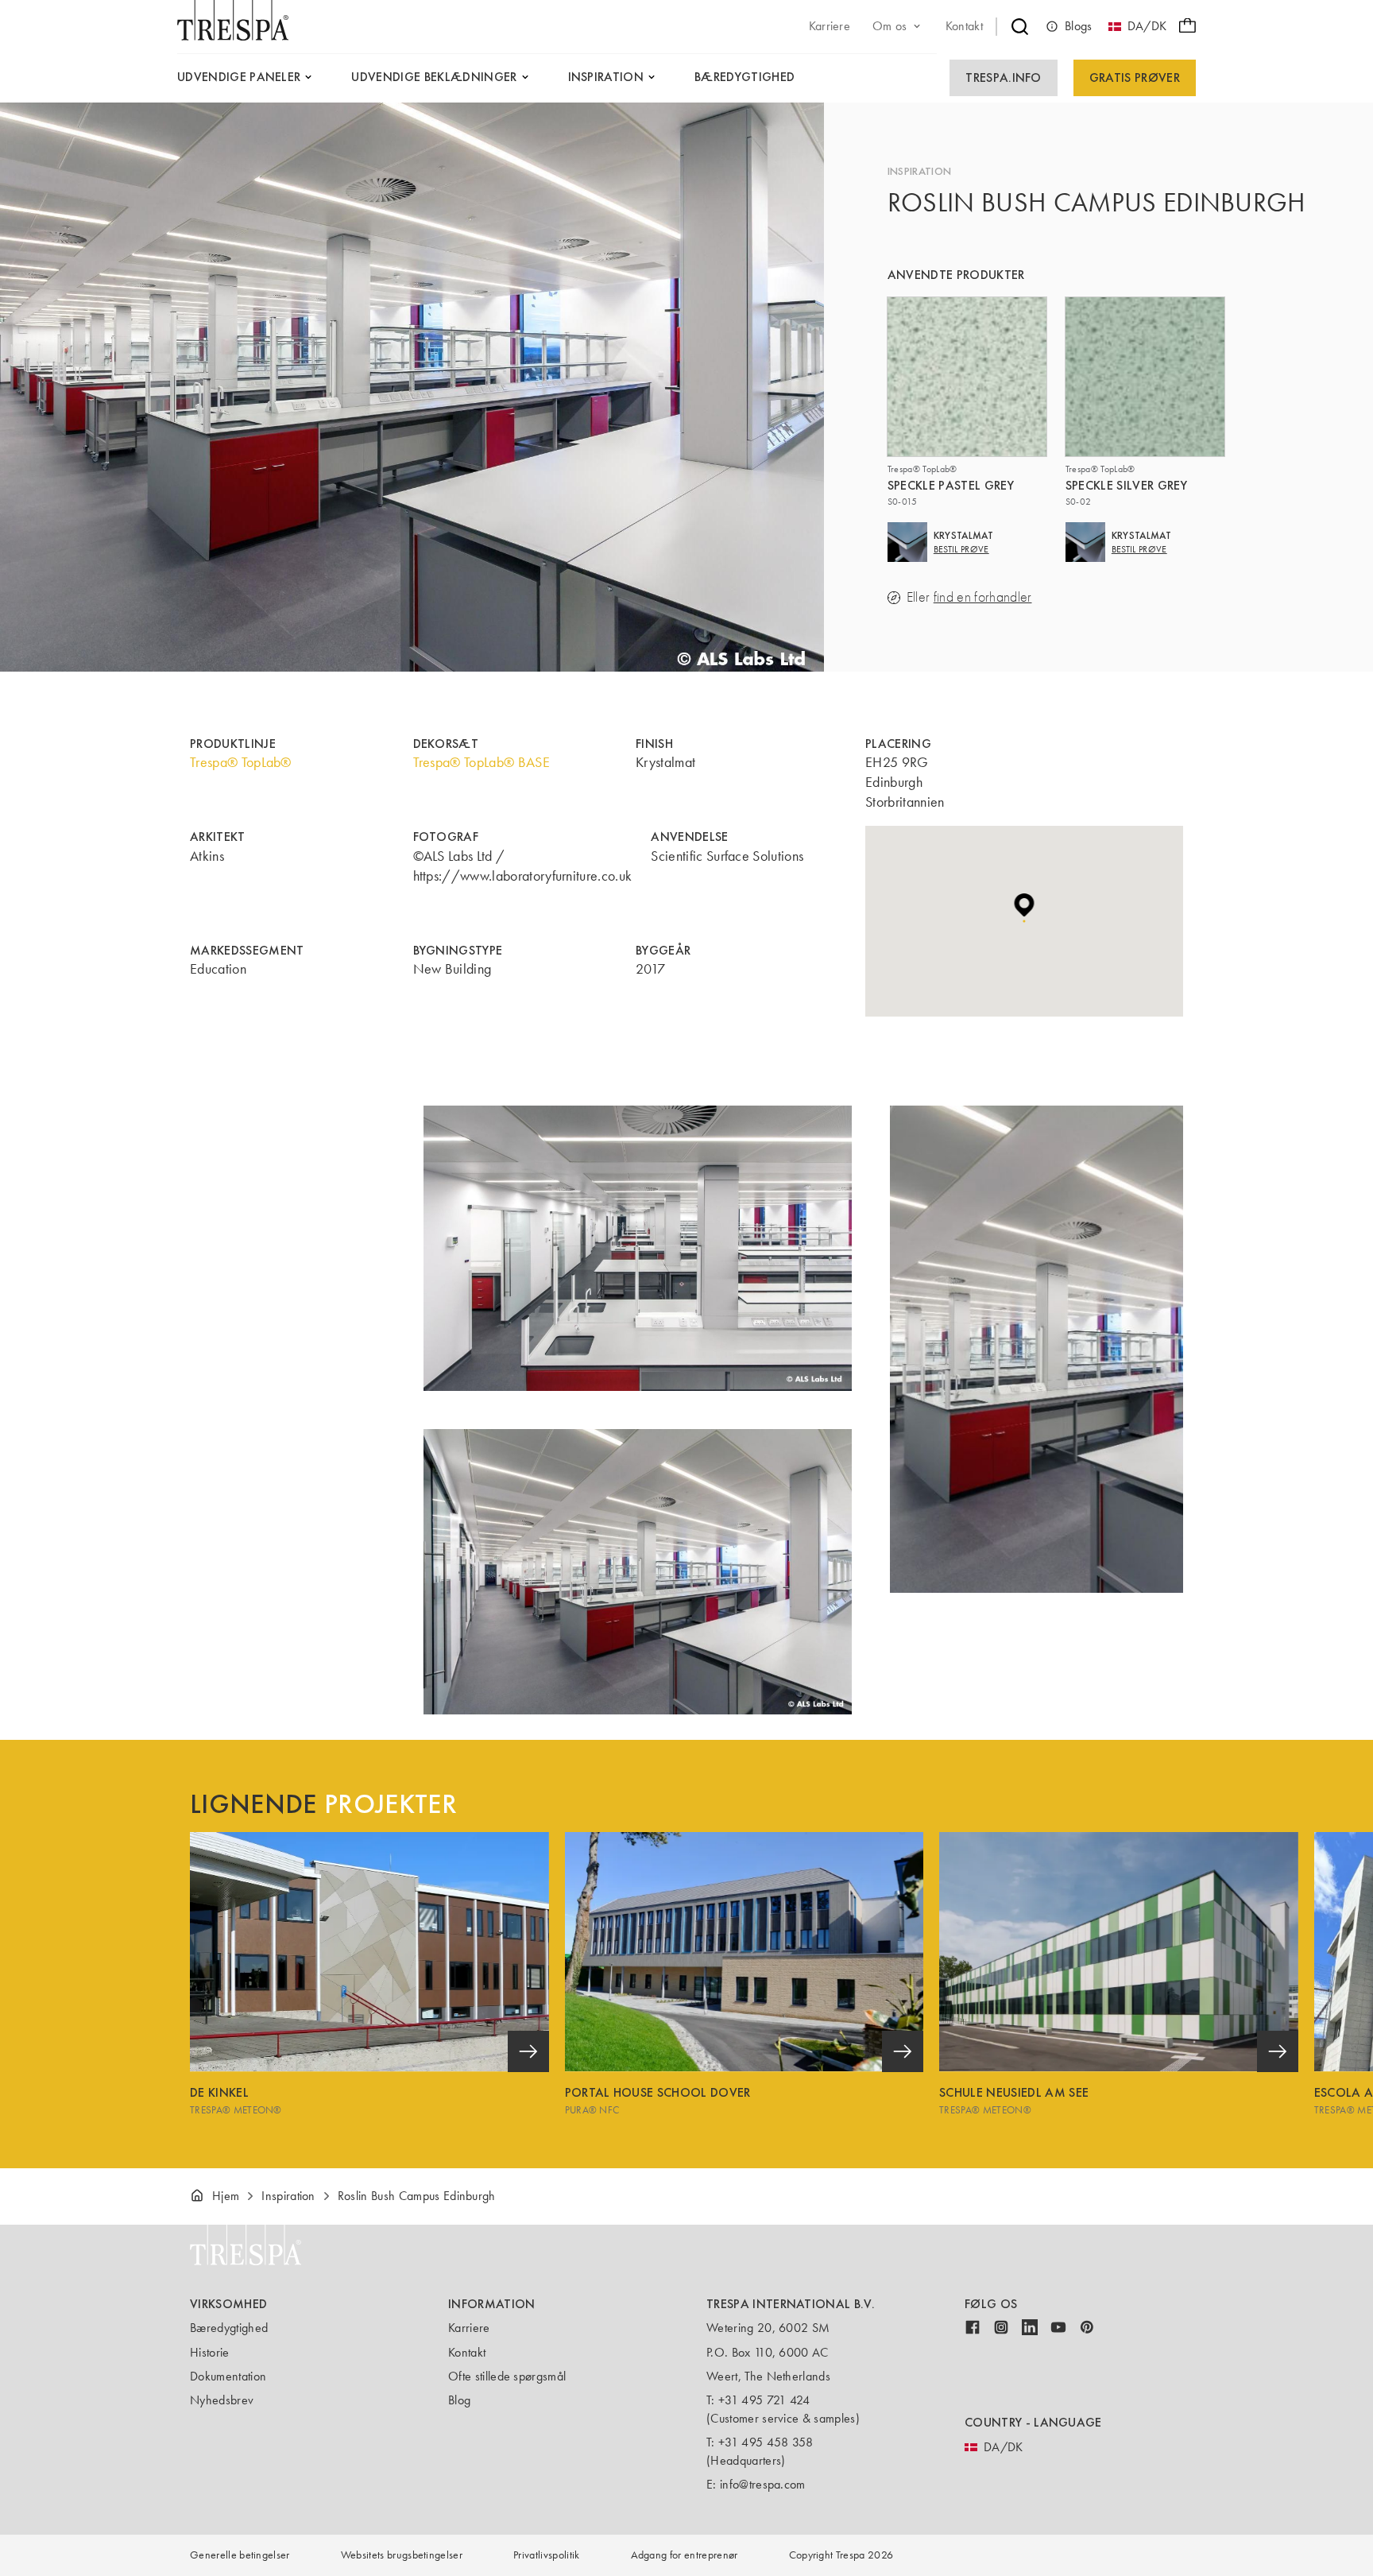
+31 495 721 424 (764, 2400)
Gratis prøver (1135, 77)
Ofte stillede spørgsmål (507, 2376)
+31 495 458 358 (766, 2442)
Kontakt (467, 2352)
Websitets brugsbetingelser (402, 2555)
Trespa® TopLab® (241, 762)
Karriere (469, 2328)
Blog (459, 2400)
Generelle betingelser (240, 2555)
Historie (210, 2352)
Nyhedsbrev (222, 2400)
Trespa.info (1004, 77)
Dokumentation (228, 2376)
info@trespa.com (763, 2484)
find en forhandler (983, 597)
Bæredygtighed (229, 2328)
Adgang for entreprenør (685, 2555)
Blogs (1079, 26)
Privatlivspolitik (546, 2555)
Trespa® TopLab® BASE (482, 762)
